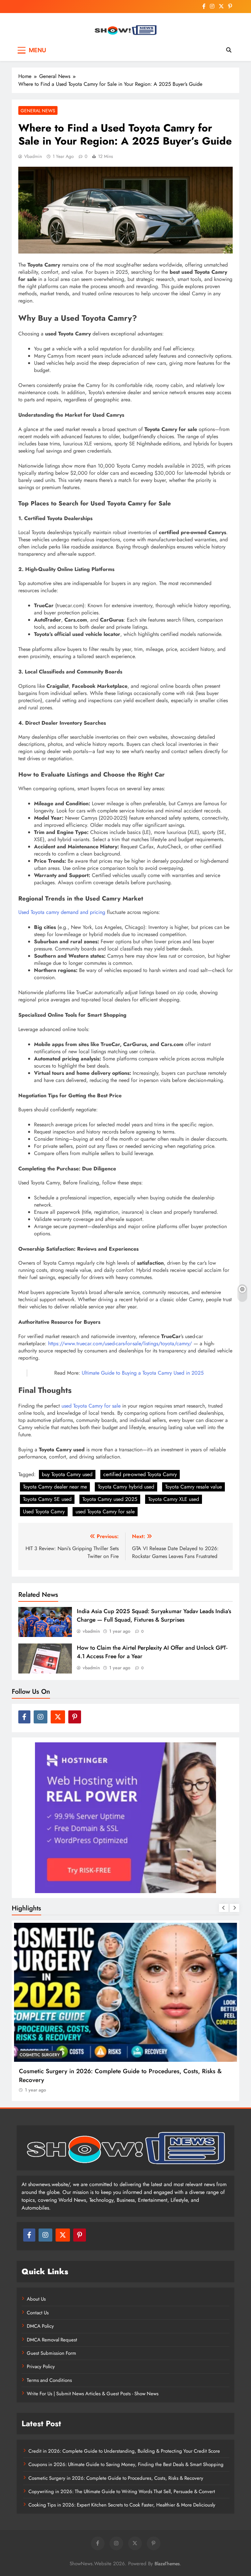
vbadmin (33, 156)
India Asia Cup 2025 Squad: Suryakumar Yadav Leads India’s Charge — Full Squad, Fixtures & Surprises (154, 1615)
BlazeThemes (167, 2564)
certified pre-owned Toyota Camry (140, 1474)
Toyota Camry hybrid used (126, 1487)
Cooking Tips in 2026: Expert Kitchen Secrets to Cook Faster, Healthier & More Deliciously (122, 2505)
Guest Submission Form (51, 2353)
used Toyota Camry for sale (91, 1406)
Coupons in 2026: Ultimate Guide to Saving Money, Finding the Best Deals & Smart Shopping (126, 2464)
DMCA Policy (40, 2326)
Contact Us (38, 2313)
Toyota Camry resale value (193, 1487)
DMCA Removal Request (52, 2340)
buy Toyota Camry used (67, 1474)
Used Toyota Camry (44, 1512)
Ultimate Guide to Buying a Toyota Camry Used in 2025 (143, 1373)
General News (38, 111)
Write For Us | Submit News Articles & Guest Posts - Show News (93, 2394)
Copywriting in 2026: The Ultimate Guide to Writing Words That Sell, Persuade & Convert (122, 2491)
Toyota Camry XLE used (174, 1499)
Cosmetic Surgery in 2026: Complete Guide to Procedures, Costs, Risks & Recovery (116, 2478)
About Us (36, 2299)
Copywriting (34, 2055)
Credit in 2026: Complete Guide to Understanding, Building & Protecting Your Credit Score (124, 2451)
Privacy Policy (41, 2367)
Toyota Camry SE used (47, 1499)
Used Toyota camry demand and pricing (62, 912)
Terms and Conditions (49, 2380)
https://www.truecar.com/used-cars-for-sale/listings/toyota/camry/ (120, 1343)
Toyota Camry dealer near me (55, 1487)
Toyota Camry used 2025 (110, 1499)
